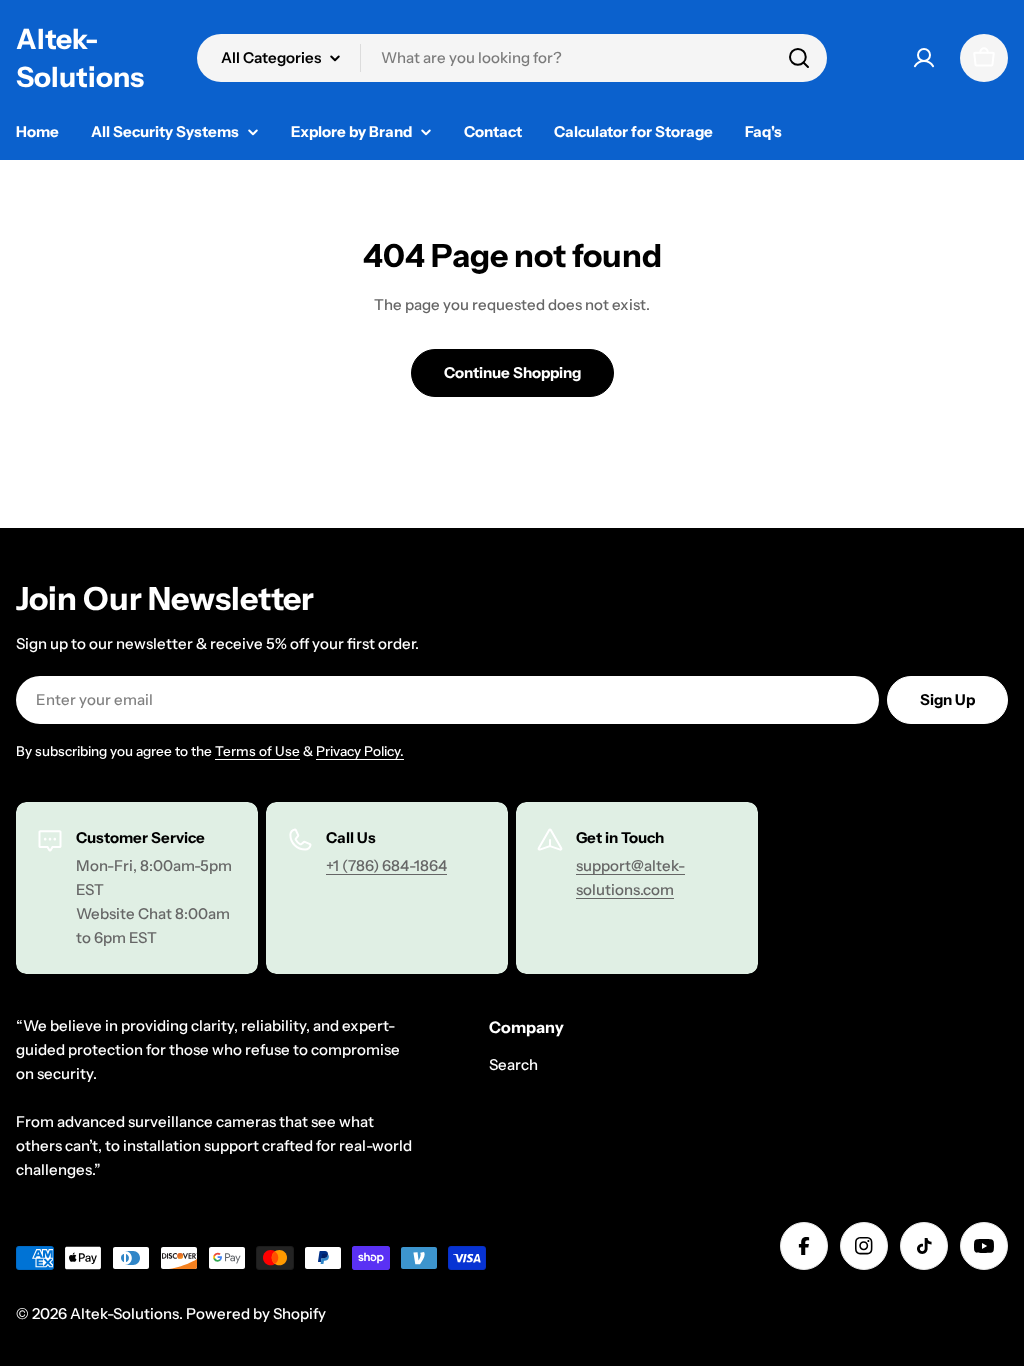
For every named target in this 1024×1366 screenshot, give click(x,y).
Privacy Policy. (360, 751)
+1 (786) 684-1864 (386, 865)
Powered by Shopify (256, 1313)
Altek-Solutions (80, 58)
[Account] (924, 58)
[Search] (799, 58)
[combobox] (512, 58)
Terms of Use (257, 751)
